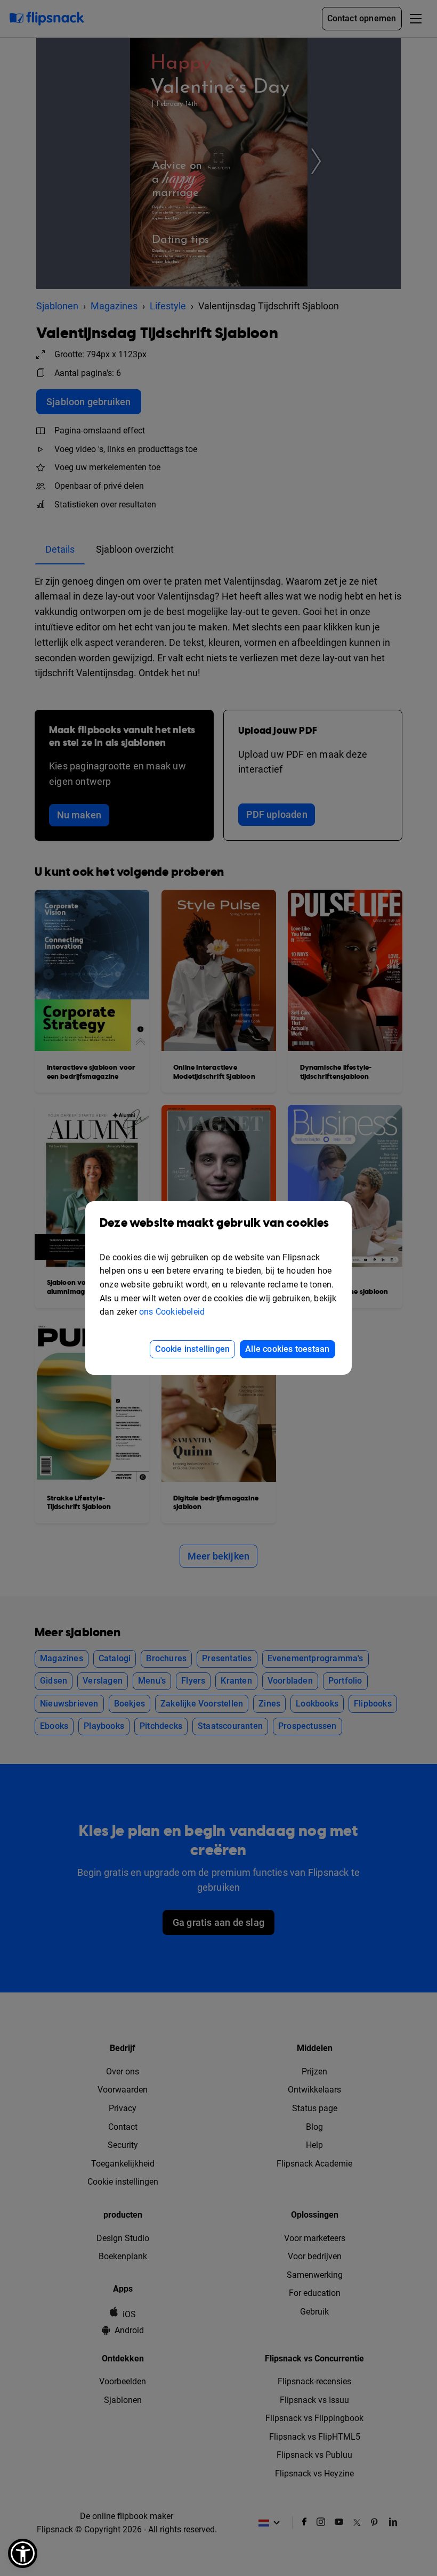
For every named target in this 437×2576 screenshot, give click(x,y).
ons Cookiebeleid (172, 1312)
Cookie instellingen (192, 1349)
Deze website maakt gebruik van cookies (215, 1223)
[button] (23, 2553)
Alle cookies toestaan (287, 1349)
